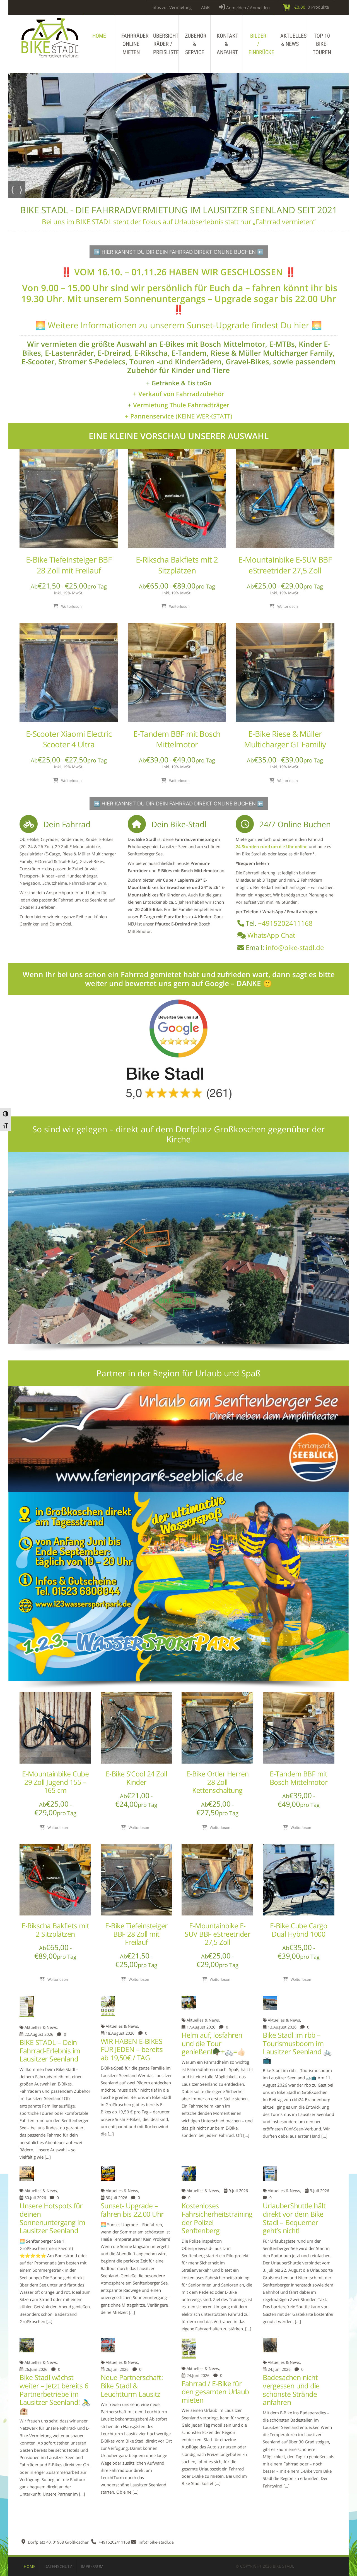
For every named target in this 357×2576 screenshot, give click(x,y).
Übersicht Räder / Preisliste (166, 44)
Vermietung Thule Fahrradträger (181, 405)
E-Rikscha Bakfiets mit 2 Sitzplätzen (177, 565)
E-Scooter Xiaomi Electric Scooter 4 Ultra (69, 739)
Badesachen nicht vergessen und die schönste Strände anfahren (291, 2390)
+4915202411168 (285, 923)
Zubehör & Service (196, 44)
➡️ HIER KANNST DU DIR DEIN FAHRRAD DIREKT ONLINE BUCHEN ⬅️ (179, 252)
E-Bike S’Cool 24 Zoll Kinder (137, 1778)
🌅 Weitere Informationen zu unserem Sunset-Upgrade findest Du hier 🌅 (178, 325)
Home (99, 36)
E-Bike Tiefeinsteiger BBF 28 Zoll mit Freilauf (69, 565)
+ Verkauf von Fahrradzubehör (178, 394)
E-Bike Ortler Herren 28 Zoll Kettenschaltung (218, 1782)
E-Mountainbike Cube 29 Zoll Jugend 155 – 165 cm (56, 1782)
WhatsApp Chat (271, 935)
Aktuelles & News (293, 40)
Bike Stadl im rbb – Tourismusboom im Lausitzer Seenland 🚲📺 (297, 2048)
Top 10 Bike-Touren (322, 44)
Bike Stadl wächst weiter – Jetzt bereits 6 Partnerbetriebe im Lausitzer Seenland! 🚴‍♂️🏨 (55, 2394)
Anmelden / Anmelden (247, 8)
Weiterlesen (71, 606)
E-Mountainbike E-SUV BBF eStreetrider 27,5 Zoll (285, 565)
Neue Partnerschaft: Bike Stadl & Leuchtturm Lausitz (132, 2386)
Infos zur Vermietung (172, 7)
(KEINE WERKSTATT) (179, 416)
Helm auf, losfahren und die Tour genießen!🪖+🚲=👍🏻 (214, 2043)
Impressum (92, 2566)
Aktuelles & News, (41, 2027)
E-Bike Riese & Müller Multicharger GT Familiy (285, 739)
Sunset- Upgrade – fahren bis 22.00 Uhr (132, 2210)
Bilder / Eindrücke (261, 44)
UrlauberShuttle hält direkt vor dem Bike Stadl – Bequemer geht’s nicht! (294, 2218)
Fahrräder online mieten (134, 44)
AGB (205, 7)
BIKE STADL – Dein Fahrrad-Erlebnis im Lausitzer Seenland (50, 2051)
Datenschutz (58, 2566)
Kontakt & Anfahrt (227, 44)
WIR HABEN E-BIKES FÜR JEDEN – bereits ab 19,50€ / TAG (132, 2049)
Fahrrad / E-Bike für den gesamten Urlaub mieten (215, 2392)
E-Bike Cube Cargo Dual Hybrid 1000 (299, 1930)
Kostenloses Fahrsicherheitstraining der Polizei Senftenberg (217, 2218)
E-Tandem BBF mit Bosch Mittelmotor (177, 739)
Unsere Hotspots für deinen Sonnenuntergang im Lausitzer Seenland (52, 2218)
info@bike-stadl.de (295, 947)
